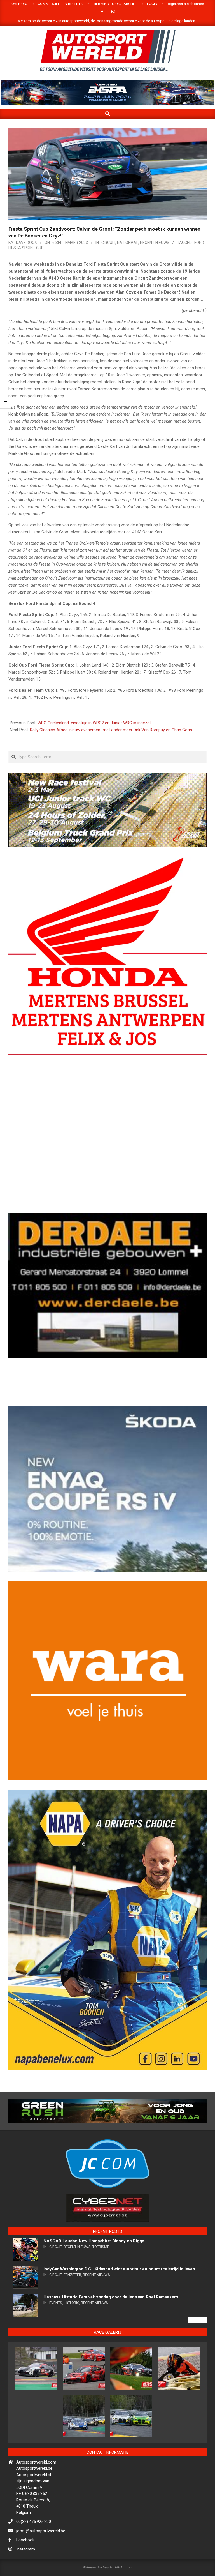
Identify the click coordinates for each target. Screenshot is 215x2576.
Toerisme (101, 2292)
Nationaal (128, 243)
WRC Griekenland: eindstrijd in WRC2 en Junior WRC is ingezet (94, 723)
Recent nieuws (155, 243)
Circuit (108, 243)
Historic (72, 2348)
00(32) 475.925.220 (34, 2567)
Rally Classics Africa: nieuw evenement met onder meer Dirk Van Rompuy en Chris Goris (111, 730)
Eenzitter (72, 2320)
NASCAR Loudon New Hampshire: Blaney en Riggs (94, 2286)
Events (56, 2348)
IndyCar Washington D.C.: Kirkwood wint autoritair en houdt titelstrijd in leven (119, 2314)
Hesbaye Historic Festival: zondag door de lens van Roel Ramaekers (111, 2342)
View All (197, 2366)
